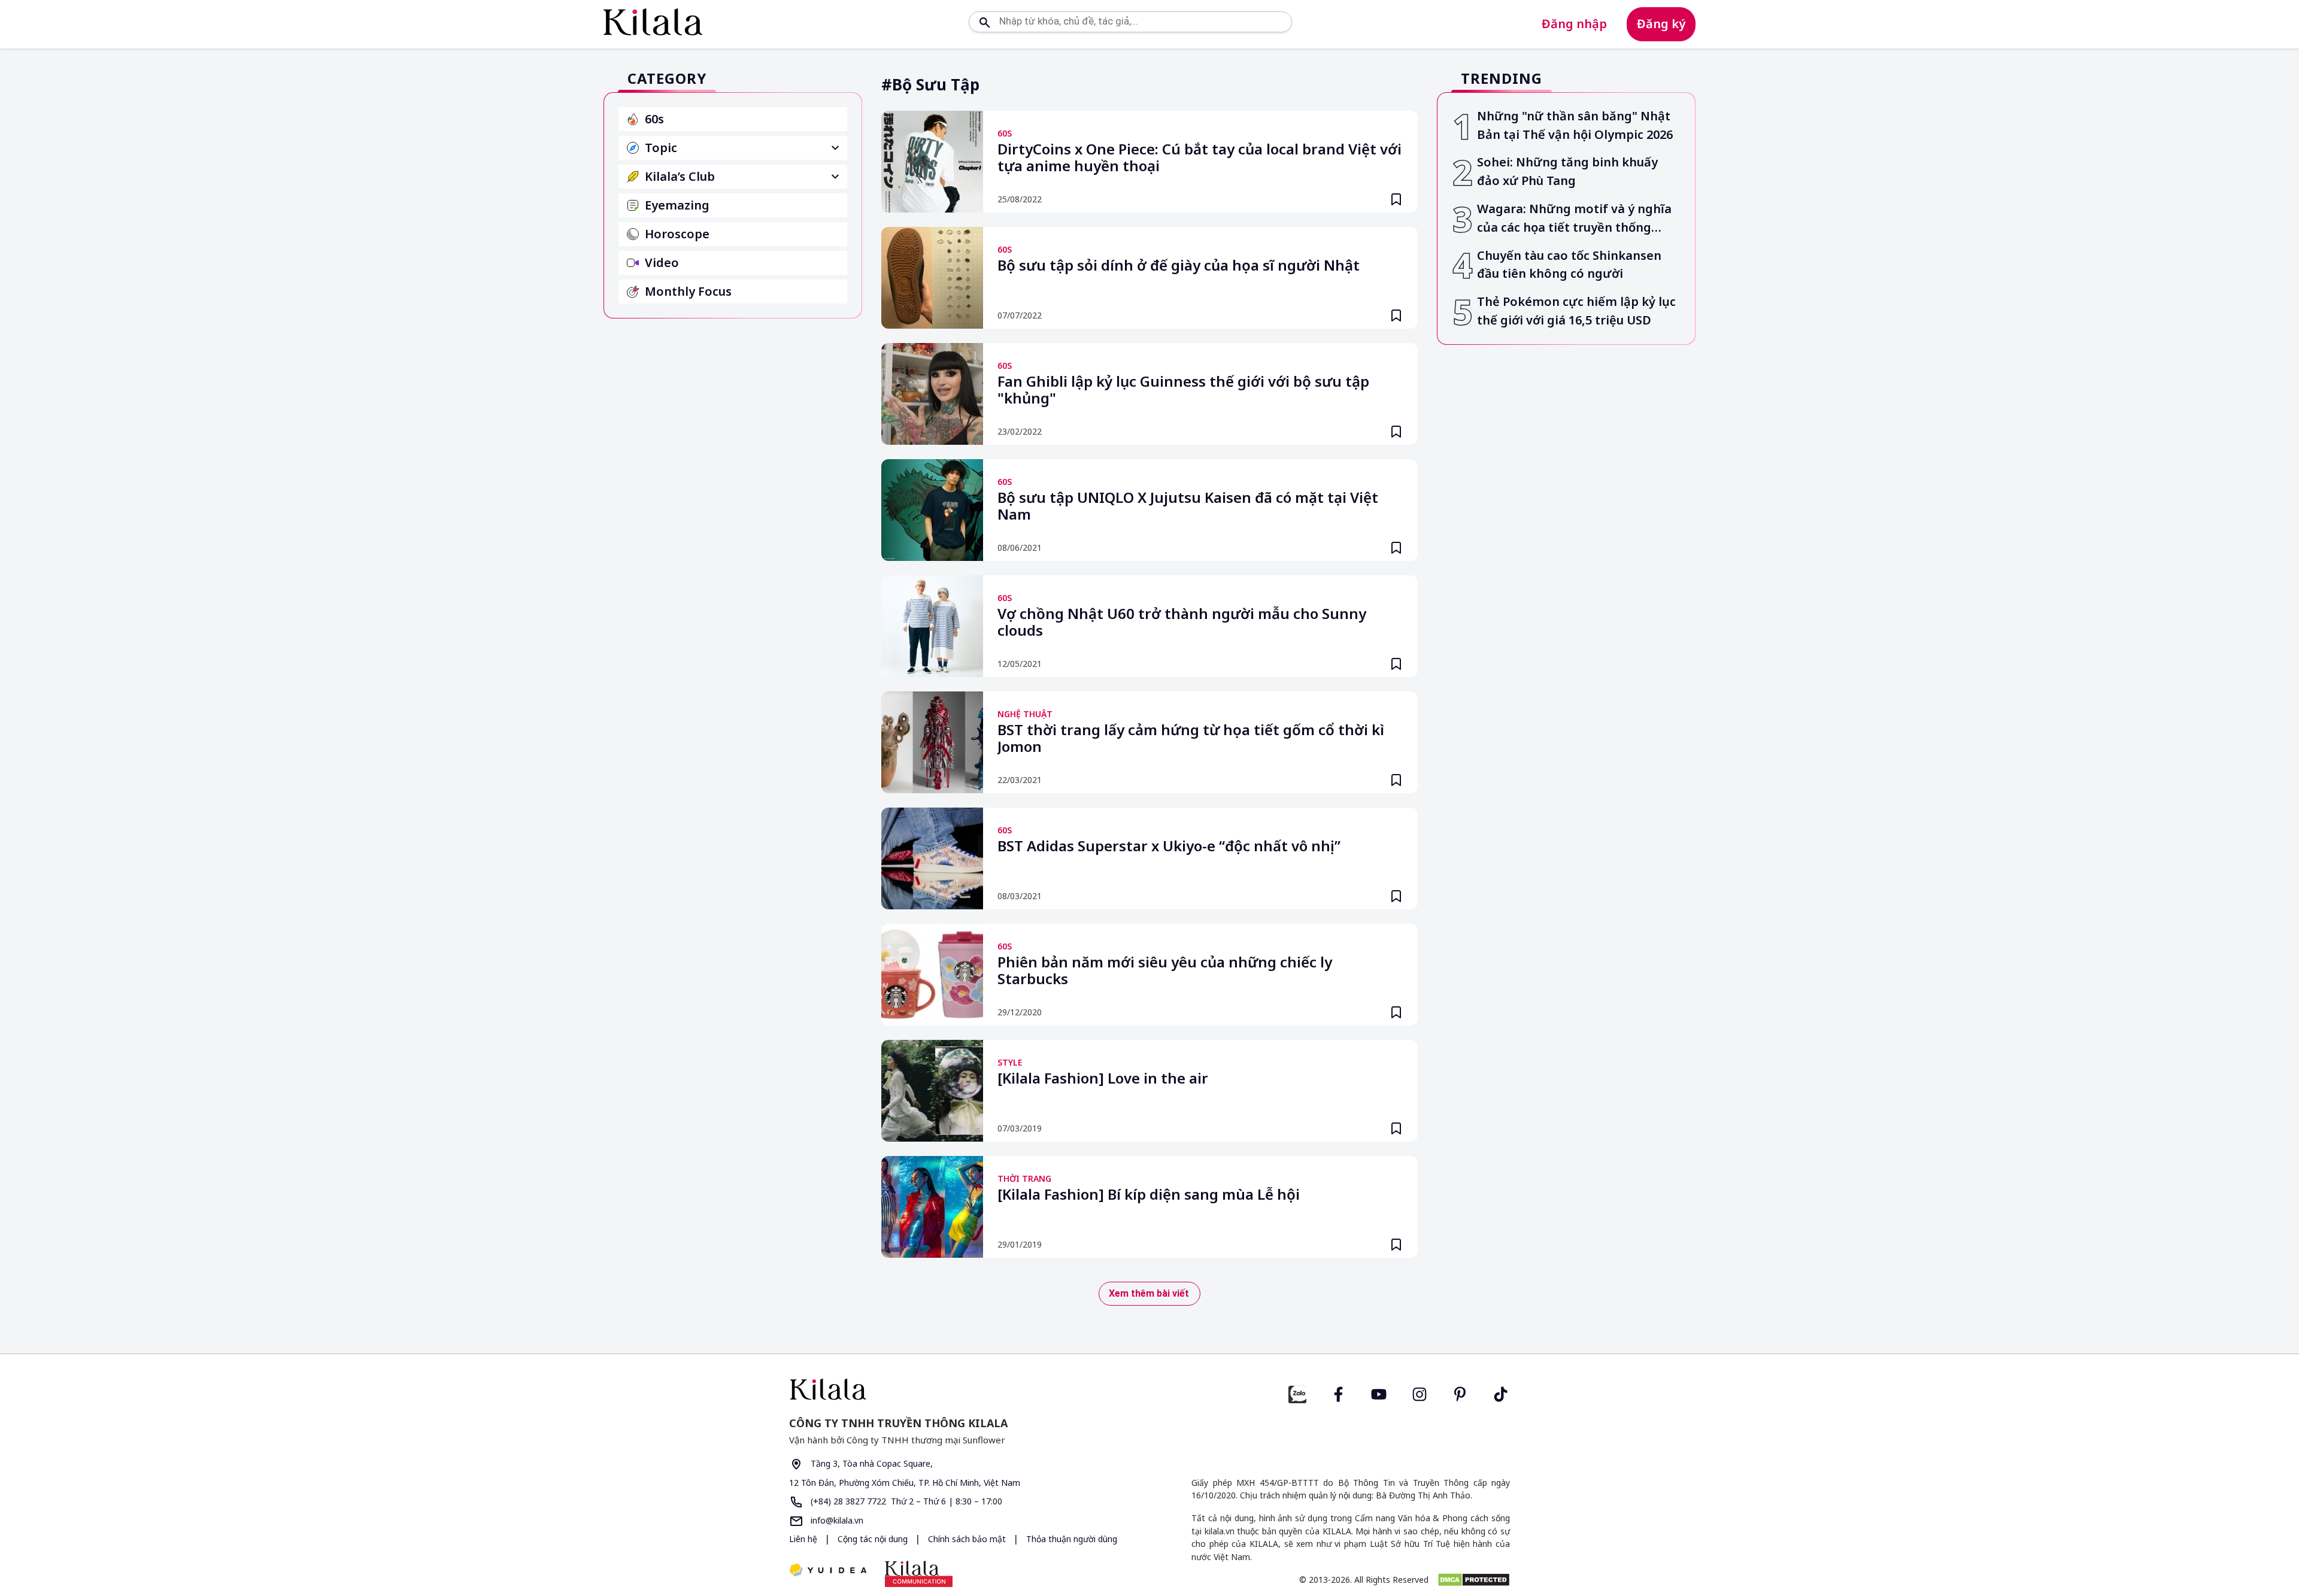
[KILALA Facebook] (1297, 1393)
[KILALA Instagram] (1420, 1393)
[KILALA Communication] (919, 1574)
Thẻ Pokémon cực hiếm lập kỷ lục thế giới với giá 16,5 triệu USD (1576, 311)
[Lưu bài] (1396, 199)
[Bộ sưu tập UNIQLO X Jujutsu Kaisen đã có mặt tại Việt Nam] (932, 510)
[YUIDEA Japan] (828, 1571)
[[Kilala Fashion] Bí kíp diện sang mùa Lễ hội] (932, 1207)
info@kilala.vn (836, 1520)
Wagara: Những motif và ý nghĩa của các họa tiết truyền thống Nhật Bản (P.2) (1574, 219)
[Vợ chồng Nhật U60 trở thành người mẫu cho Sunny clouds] (932, 626)
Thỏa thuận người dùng (1072, 1539)
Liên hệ (803, 1539)
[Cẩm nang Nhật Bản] (965, 1389)
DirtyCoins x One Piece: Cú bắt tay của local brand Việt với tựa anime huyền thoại (1199, 158)
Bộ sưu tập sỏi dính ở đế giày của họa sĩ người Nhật (1179, 266)
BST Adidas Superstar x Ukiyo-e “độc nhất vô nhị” (1169, 846)
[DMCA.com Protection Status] (1474, 1580)
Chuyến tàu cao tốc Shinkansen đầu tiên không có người (1569, 265)
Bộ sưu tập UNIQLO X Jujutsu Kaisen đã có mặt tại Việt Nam (1188, 506)
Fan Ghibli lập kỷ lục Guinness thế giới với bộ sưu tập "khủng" (1183, 390)
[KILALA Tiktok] (1501, 1393)
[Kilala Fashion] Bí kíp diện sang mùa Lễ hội (1149, 1195)
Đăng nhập (1574, 24)
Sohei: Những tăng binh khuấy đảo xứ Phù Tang (1567, 171)
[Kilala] (653, 22)
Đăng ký (1661, 24)
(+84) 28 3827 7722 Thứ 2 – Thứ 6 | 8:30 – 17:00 (905, 1501)
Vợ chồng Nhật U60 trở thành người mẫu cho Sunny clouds (1182, 623)
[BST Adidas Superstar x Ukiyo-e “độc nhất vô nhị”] (932, 858)
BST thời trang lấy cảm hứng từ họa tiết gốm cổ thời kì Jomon (1191, 739)
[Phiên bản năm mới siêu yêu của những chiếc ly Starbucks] (932, 975)
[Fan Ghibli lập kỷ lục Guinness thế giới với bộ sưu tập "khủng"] (932, 394)
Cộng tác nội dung (874, 1539)
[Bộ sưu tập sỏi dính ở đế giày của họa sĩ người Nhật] (932, 278)
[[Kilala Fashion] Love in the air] (932, 1091)
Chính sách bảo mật (968, 1539)
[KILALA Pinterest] (1460, 1393)
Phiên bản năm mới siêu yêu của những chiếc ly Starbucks (1165, 971)
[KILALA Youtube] (1379, 1393)
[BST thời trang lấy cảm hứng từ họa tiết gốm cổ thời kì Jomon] (932, 742)
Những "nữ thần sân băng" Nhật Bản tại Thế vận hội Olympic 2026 (1575, 125)
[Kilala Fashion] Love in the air (1103, 1079)
